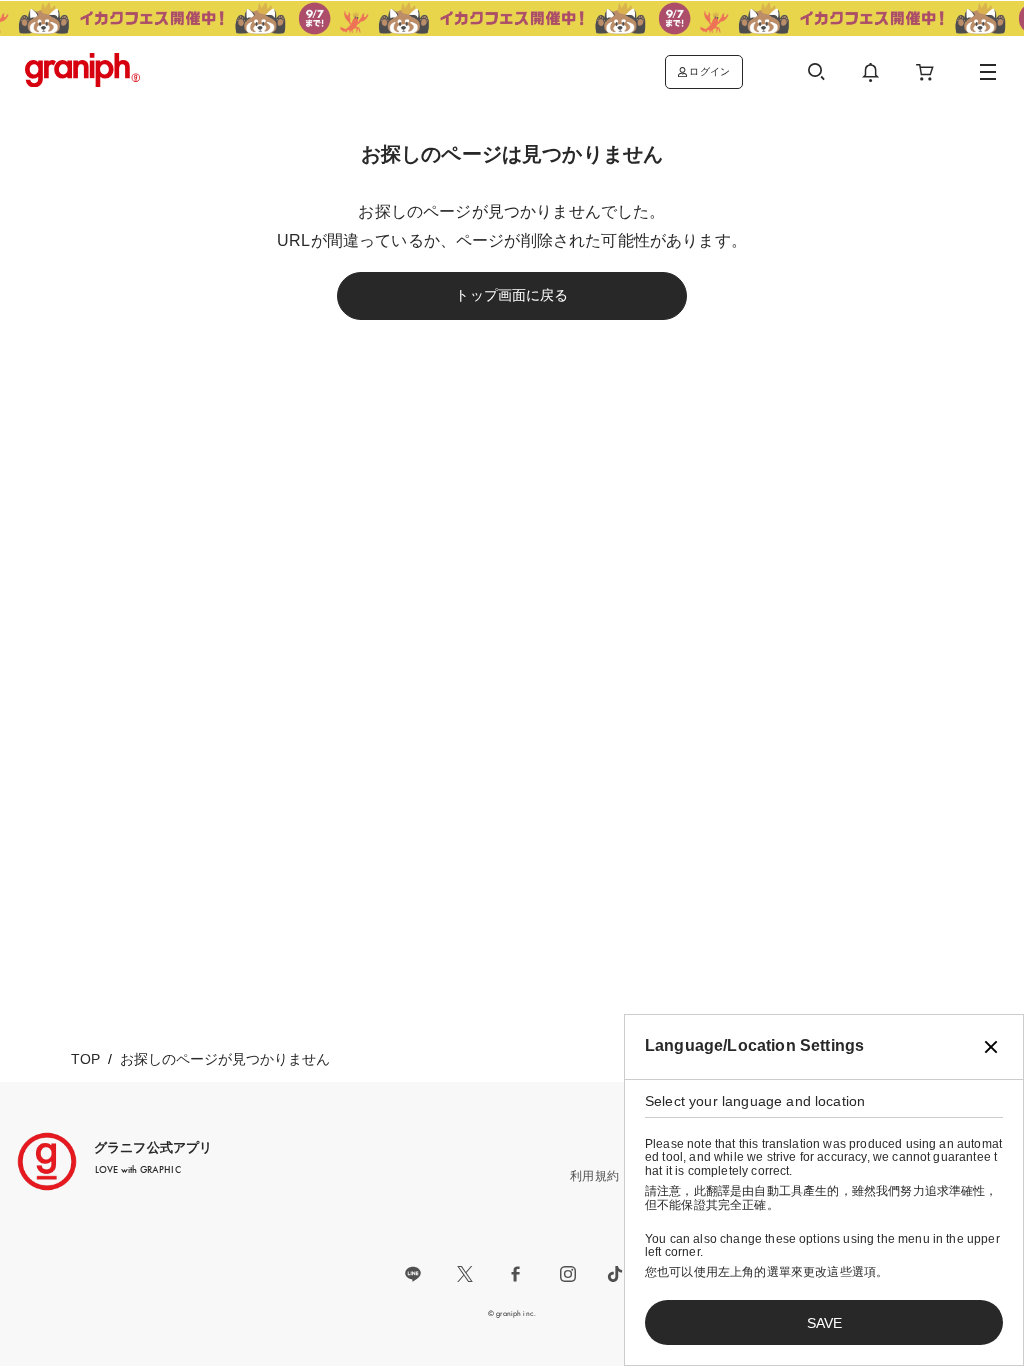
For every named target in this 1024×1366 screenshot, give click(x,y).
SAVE (824, 1323)
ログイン (709, 71)
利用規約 (594, 1176)
